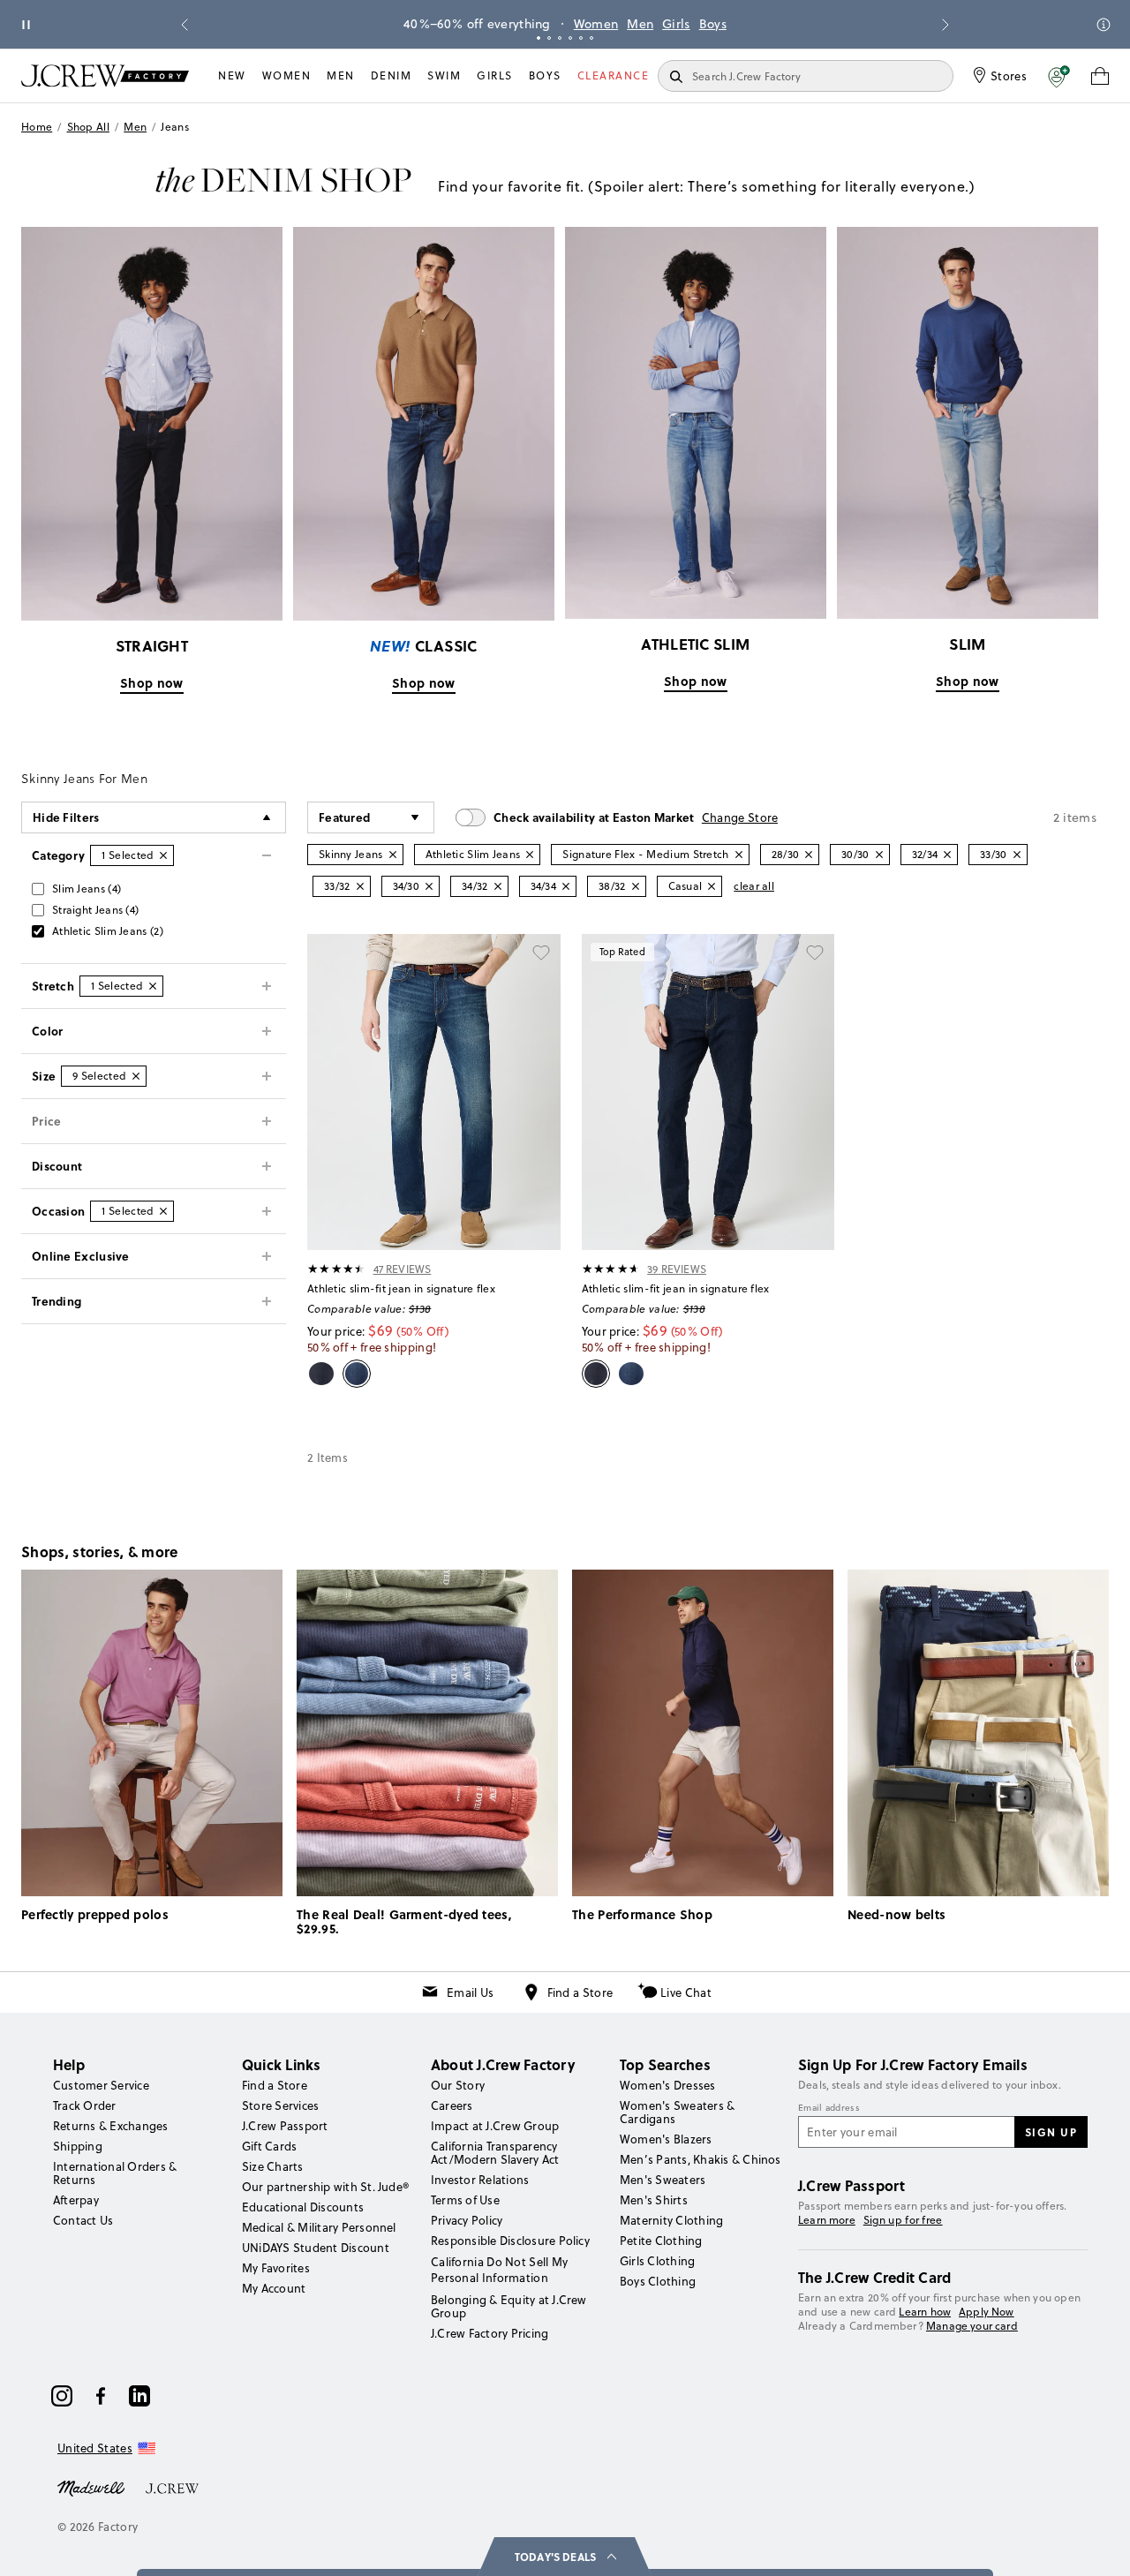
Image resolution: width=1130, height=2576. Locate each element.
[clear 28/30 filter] (809, 855)
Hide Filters (66, 817)
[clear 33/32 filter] (360, 886)
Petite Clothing (661, 2241)
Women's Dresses (668, 2085)
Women (596, 24)
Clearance (614, 75)
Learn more (827, 2220)
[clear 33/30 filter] (1017, 855)
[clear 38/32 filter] (636, 886)
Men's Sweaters (663, 2180)
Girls (676, 24)
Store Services (280, 2105)
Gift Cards (269, 2146)
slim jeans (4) (87, 889)
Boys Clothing (658, 2281)
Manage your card (972, 2326)
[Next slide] (945, 25)
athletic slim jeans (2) (108, 931)
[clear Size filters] (136, 1076)
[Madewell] (91, 2487)
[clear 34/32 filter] (498, 886)
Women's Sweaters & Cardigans (677, 2112)
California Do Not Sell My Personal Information (500, 2270)
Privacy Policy (467, 2220)
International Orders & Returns (115, 2173)
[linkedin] (139, 2396)
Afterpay (76, 2200)
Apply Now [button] (987, 2312)
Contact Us (83, 2220)
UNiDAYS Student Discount (316, 2248)
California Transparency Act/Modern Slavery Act (495, 2153)
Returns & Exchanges (111, 2126)
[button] (1059, 76)
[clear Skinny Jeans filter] (393, 855)
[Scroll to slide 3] (560, 38)
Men (640, 24)
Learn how (925, 2312)
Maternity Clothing (671, 2220)
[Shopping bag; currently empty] (1100, 76)
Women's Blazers (666, 2139)
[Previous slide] (185, 25)
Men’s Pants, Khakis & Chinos (701, 2159)
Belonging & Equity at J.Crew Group (509, 2306)
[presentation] (337, 1269)
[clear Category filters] (163, 855)
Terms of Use (465, 2200)
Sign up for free (903, 2220)
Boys (713, 24)
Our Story (458, 2085)
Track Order (85, 2105)
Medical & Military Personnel (319, 2227)
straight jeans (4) (95, 910)
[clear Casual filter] (712, 886)
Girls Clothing (657, 2261)
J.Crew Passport (285, 2126)
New (232, 75)
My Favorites (276, 2268)
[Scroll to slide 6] (591, 38)
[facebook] (101, 2396)
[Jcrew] (172, 2487)
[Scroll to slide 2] (549, 38)
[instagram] (62, 2396)
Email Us (470, 1992)
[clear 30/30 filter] (879, 855)
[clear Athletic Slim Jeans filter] (530, 855)
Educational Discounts (303, 2207)
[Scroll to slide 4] (570, 38)
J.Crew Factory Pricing (490, 2333)
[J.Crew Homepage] (105, 75)
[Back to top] (1099, 2545)
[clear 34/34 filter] (566, 886)
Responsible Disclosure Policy (510, 2241)
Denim (392, 75)
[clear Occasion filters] (163, 1211)
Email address (829, 2108)
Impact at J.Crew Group (495, 2126)
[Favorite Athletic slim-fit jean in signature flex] (541, 953)
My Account (274, 2288)
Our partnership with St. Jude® (325, 2187)
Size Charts (273, 2166)
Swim (444, 75)
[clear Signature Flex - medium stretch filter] (739, 855)
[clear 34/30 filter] (429, 886)
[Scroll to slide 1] (539, 38)
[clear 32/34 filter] (947, 855)
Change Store (740, 817)
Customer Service (101, 2085)
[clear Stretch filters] (153, 986)
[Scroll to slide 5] (581, 38)
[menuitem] (232, 76)
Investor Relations (480, 2180)
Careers (452, 2105)
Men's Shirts (654, 2200)
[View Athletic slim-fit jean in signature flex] (434, 1092)
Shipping (78, 2146)
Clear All (754, 886)
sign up (1051, 2132)
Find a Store (580, 1992)
